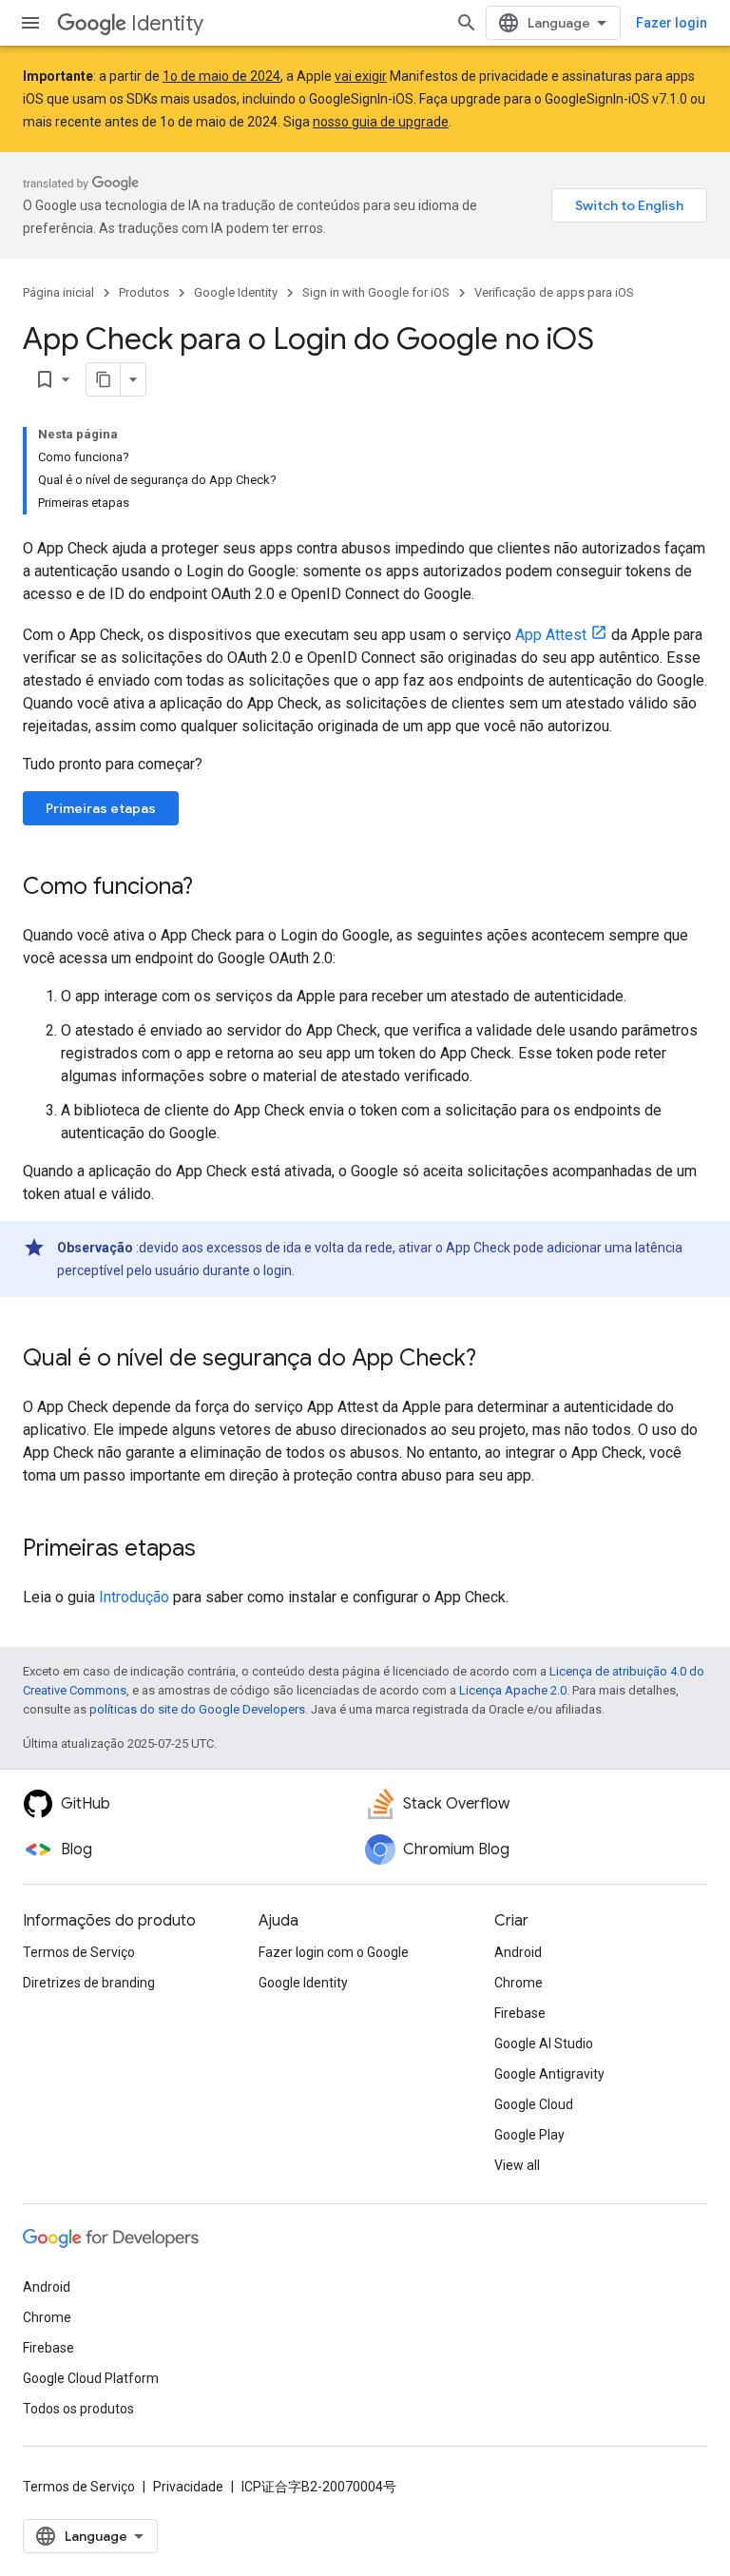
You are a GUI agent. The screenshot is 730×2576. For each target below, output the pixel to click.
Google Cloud (534, 2104)
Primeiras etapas (101, 808)
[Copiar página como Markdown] (104, 379)
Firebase (520, 2013)
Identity (167, 23)
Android (518, 1952)
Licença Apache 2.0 (513, 1690)
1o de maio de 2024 (221, 76)
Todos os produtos (78, 2409)
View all (517, 2165)
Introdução (134, 1597)
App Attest (551, 635)
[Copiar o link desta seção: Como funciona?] (212, 888)
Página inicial (58, 292)
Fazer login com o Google (334, 1952)
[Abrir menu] (30, 23)
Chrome (519, 1983)
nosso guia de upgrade (381, 122)
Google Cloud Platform (91, 2378)
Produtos (144, 292)
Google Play (529, 2135)
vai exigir (361, 76)
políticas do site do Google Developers (197, 1709)
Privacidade (188, 2487)
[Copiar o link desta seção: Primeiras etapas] (215, 1550)
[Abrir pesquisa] (467, 23)
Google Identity (236, 292)
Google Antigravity (549, 2074)
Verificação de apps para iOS (554, 292)
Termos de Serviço (79, 1952)
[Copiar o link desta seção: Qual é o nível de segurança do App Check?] (495, 1360)
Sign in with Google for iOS (376, 292)
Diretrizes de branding (89, 1983)
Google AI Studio (544, 2043)
